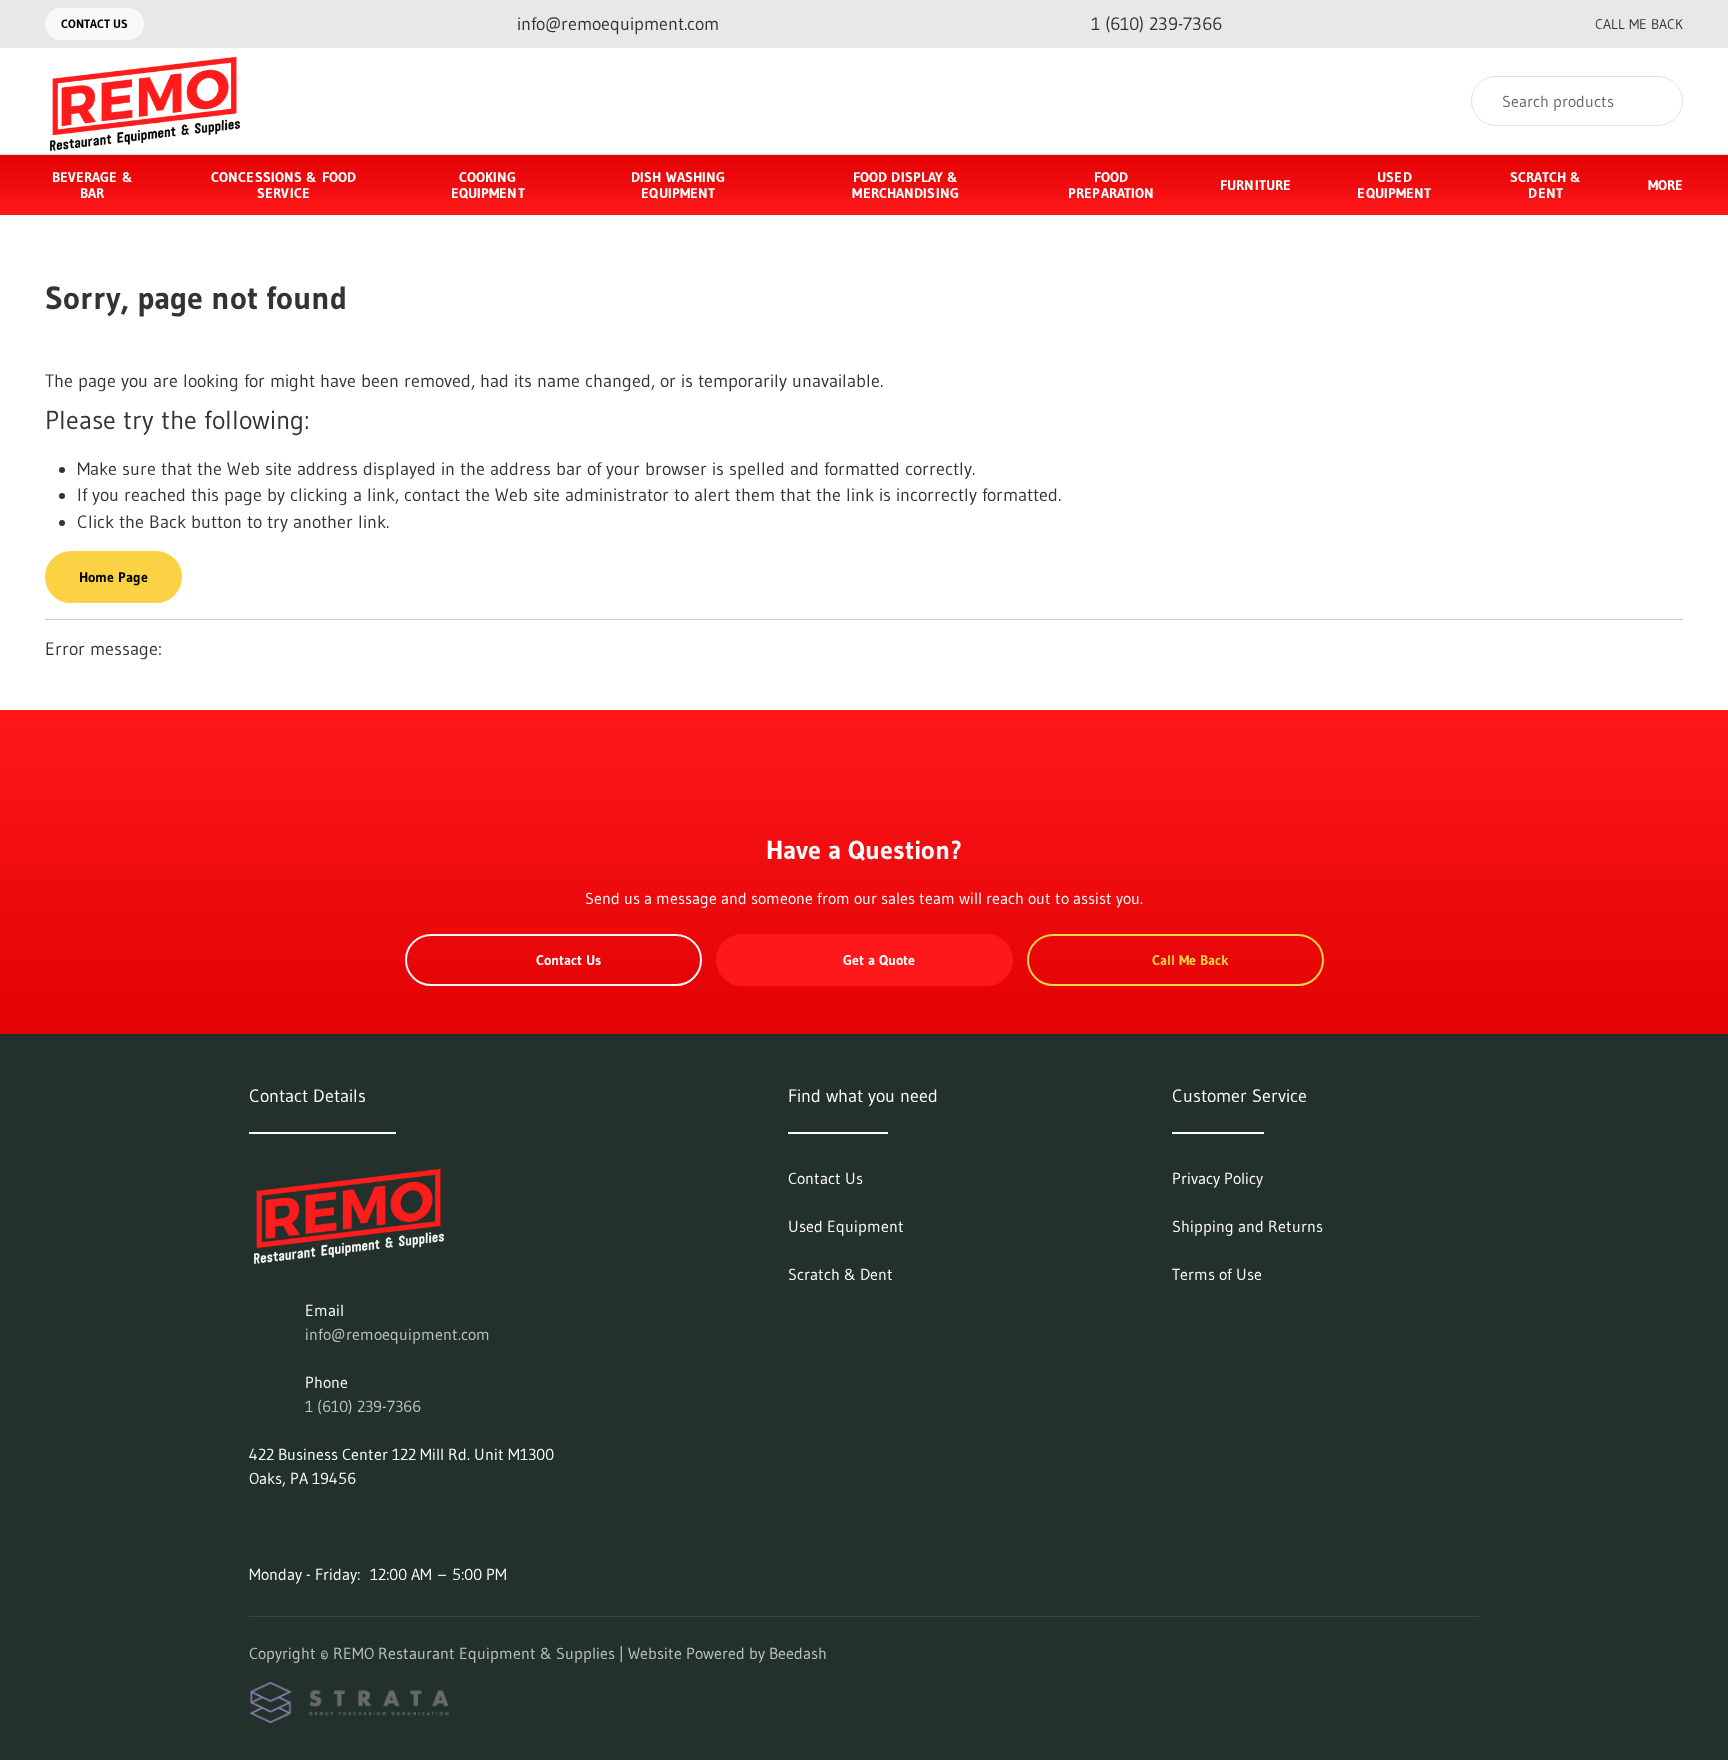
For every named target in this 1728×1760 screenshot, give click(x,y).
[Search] (1654, 101)
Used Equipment (1394, 185)
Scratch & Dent (1545, 185)
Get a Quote (879, 960)
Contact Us (94, 23)
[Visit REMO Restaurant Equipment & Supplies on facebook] (258, 1526)
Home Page (113, 577)
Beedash (798, 1653)
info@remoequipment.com (397, 1334)
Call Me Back (1639, 24)
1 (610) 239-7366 (363, 1406)
